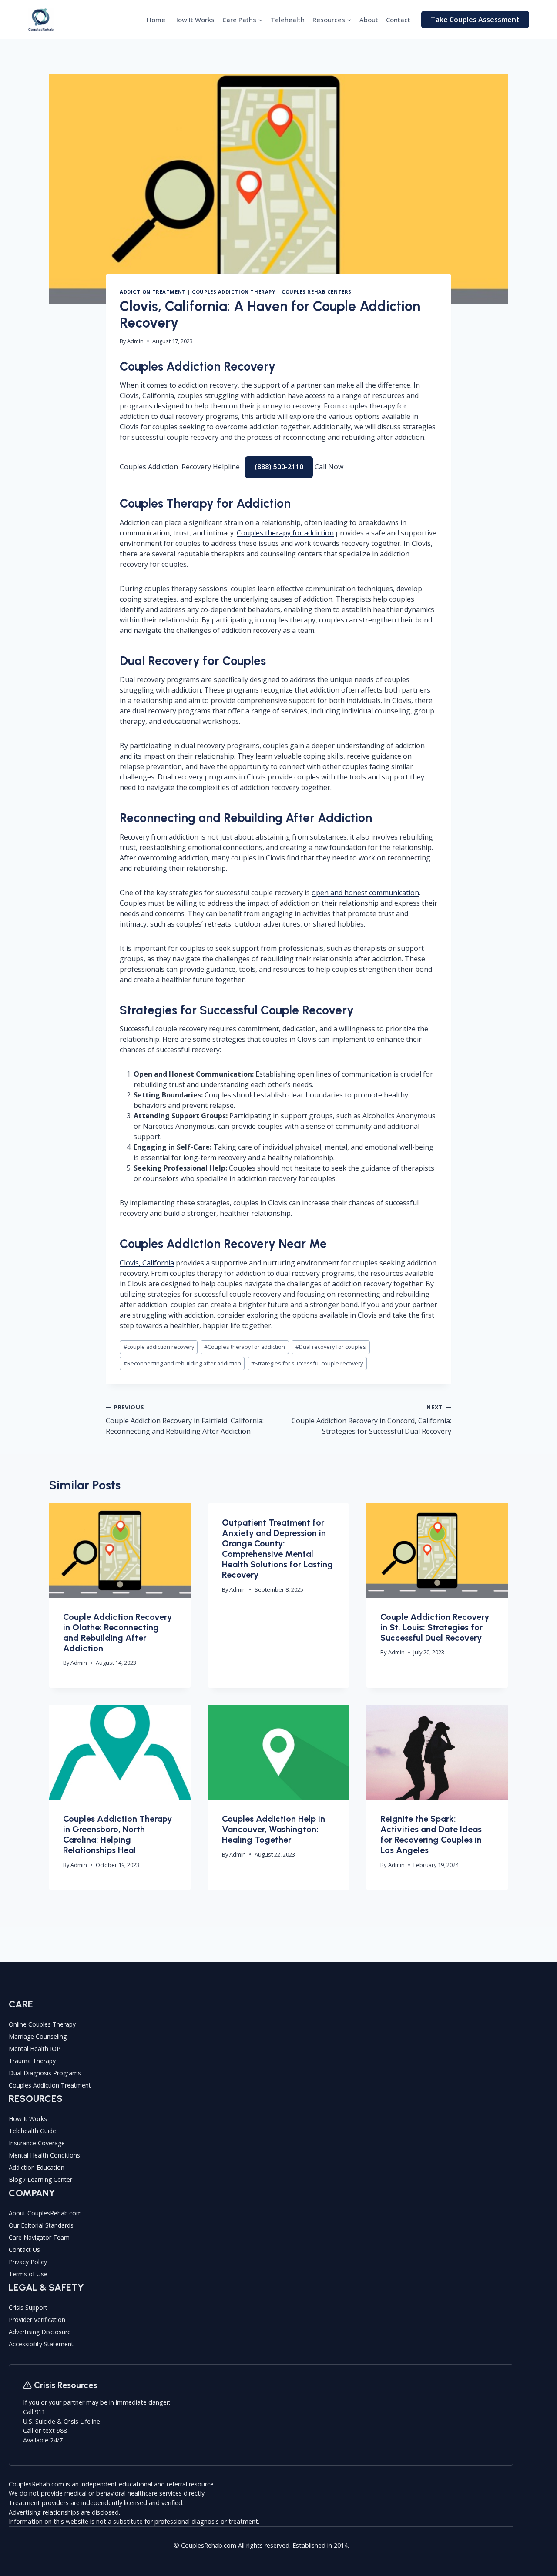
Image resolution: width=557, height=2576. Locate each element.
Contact (398, 20)
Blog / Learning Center (40, 2180)
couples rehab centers (317, 292)
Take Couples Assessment (475, 20)
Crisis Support (28, 2307)
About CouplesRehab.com (45, 2213)
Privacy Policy (28, 2262)
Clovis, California (147, 1263)
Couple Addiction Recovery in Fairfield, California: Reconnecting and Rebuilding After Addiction (185, 1420)
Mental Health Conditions (44, 2155)
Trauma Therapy (32, 2061)
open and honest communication (365, 893)
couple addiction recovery (159, 1347)
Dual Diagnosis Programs (45, 2073)
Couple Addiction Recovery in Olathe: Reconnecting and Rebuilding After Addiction (117, 1633)
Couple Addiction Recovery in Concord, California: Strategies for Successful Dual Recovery (371, 1420)
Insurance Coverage (37, 2143)
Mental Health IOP (35, 2049)
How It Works (194, 20)
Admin (135, 341)
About (369, 20)
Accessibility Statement (41, 2344)
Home (156, 20)
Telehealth (288, 20)
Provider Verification (37, 2320)
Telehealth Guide (32, 2131)
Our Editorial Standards (41, 2225)
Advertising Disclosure (40, 2332)
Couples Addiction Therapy (233, 292)
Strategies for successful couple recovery (307, 1363)
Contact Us (24, 2250)
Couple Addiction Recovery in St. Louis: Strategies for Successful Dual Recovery (435, 1627)
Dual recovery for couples (331, 1347)
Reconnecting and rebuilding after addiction (182, 1363)
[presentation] (120, 1550)
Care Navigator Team (39, 2237)
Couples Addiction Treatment (50, 2085)
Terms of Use (28, 2274)
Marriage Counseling (38, 2036)
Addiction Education (37, 2167)
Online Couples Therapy (42, 2024)
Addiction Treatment (153, 292)
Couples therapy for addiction (285, 533)
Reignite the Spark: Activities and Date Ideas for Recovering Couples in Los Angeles (431, 1834)
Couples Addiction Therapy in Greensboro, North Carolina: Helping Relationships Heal (117, 1834)
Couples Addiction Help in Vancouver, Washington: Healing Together (273, 1829)
